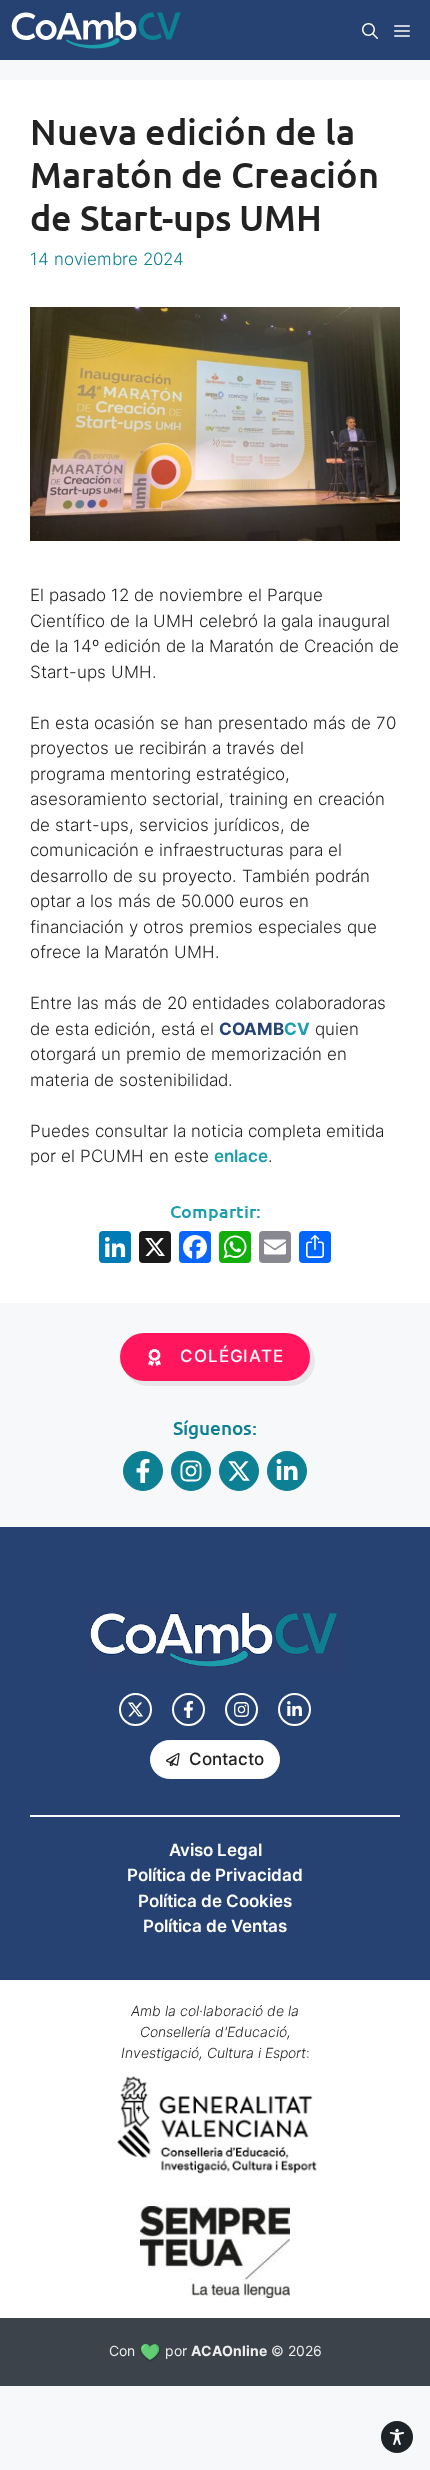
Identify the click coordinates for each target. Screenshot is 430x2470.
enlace (241, 1156)
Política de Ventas (215, 1926)
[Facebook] (195, 1249)
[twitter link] (135, 1709)
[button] (370, 30)
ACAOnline (229, 2350)
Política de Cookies (215, 1901)
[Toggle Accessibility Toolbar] (397, 2437)
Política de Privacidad (215, 1875)
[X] (155, 1249)
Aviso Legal (215, 1850)
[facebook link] (188, 1709)
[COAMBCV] (96, 30)
